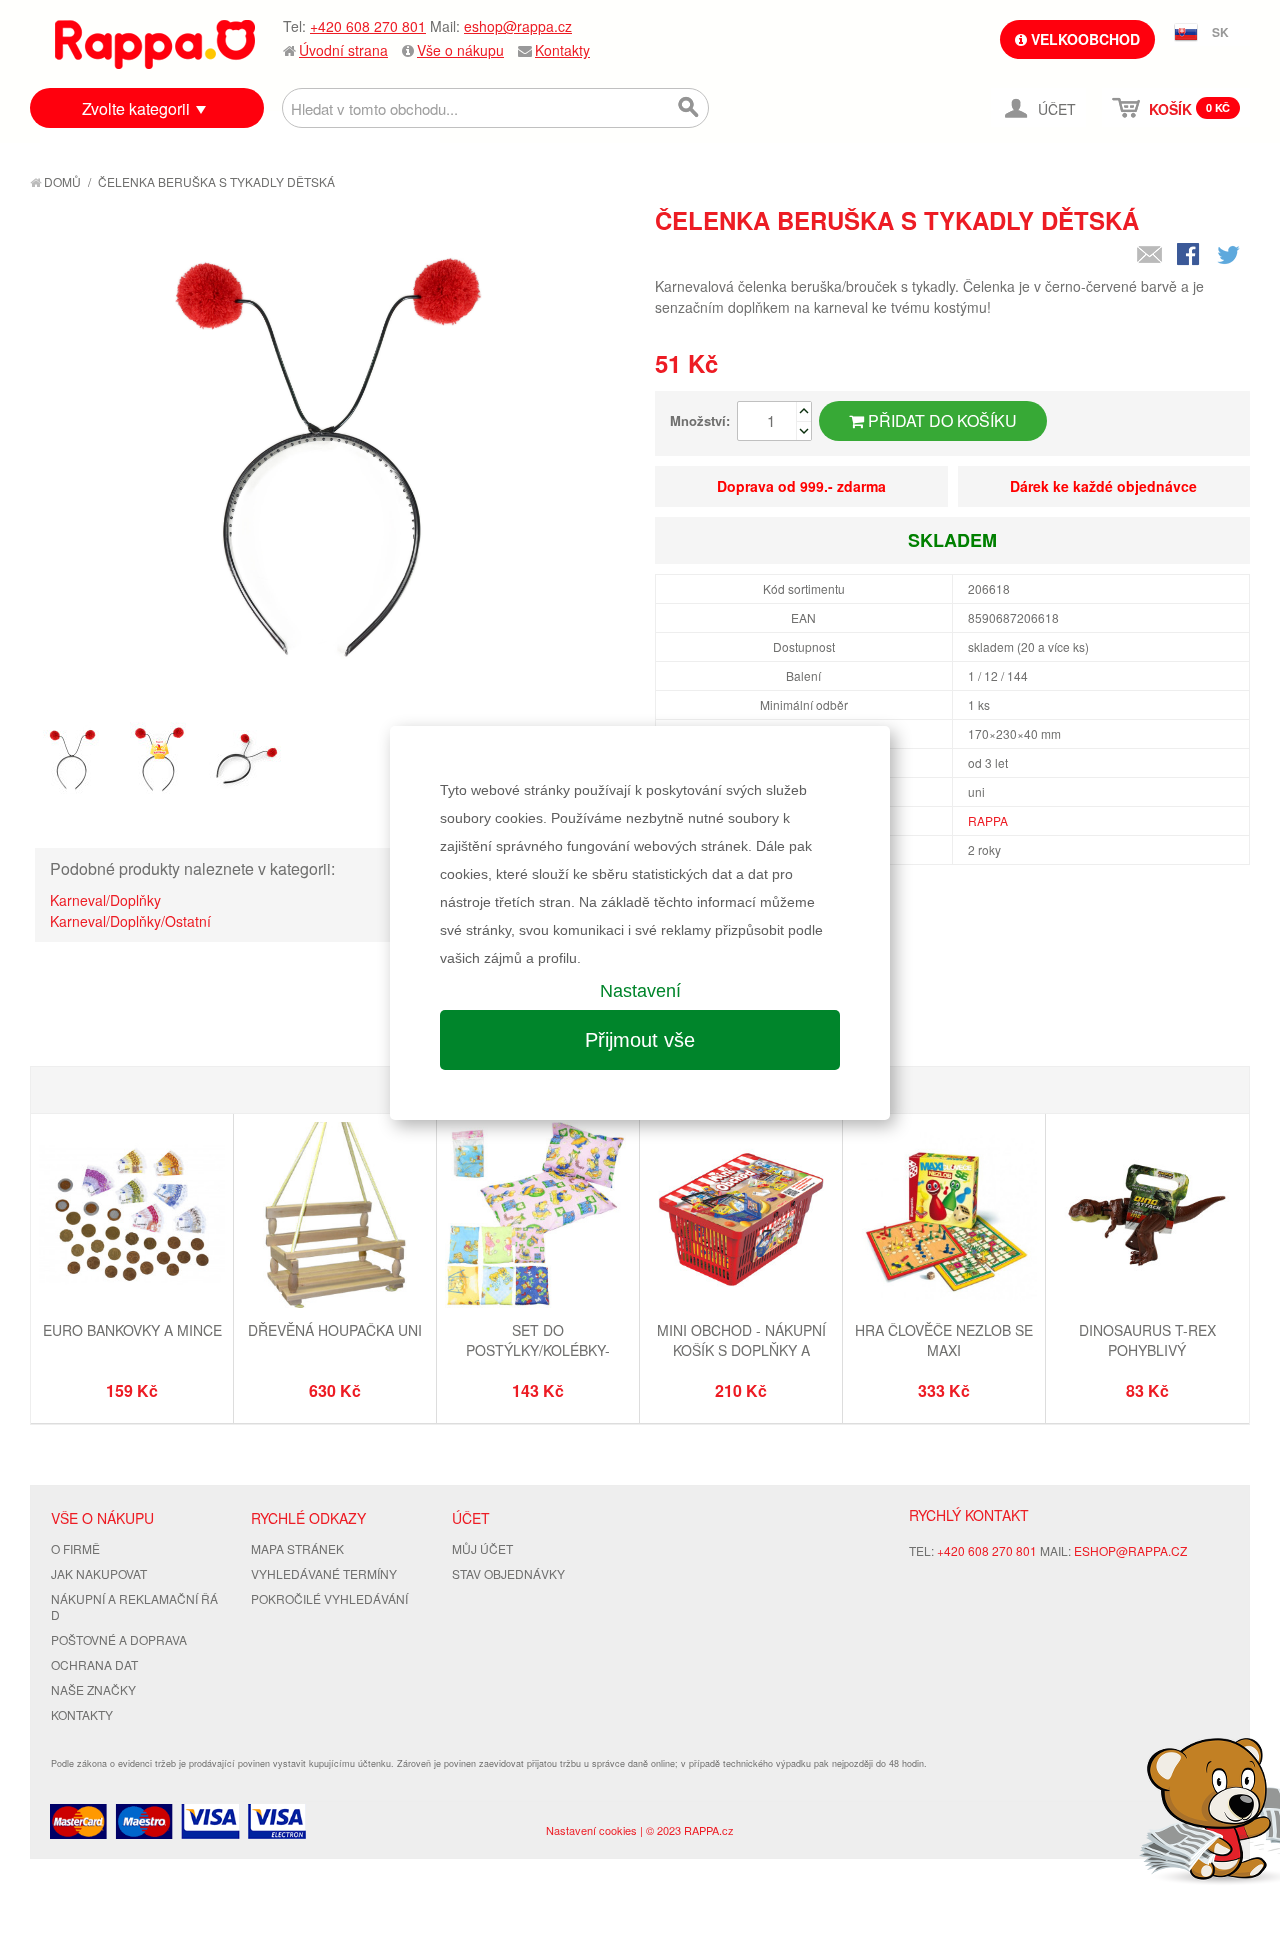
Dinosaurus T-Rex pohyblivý (1147, 1340)
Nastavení (640, 991)
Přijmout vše (640, 1040)
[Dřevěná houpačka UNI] (335, 1217)
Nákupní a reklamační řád (134, 1607)
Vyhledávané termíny (324, 1573)
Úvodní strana (343, 50)
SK (1220, 32)
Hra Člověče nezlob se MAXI (944, 1340)
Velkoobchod (1083, 39)
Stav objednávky (508, 1573)
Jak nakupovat (99, 1573)
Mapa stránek (297, 1548)
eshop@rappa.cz (518, 26)
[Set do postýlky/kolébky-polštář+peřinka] (538, 1217)
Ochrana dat (94, 1664)
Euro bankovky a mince (132, 1330)
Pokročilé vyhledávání (329, 1598)
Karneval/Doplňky (105, 900)
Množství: (700, 420)
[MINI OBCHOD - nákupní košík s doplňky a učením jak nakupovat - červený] (741, 1217)
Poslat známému (1150, 256)
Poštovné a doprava (119, 1639)
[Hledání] (689, 108)
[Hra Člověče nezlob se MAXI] (944, 1217)
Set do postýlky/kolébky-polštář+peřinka (538, 1349)
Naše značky (93, 1689)
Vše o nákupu (460, 50)
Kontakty (562, 50)
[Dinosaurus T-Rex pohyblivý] (1147, 1217)
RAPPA (988, 820)
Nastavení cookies (591, 1830)
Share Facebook (1190, 256)
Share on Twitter (1230, 256)
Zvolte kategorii (136, 108)
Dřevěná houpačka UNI (335, 1330)
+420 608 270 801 (368, 26)
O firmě (75, 1548)
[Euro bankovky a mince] (132, 1217)
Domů (61, 181)
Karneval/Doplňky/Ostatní (130, 921)
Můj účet (482, 1548)
